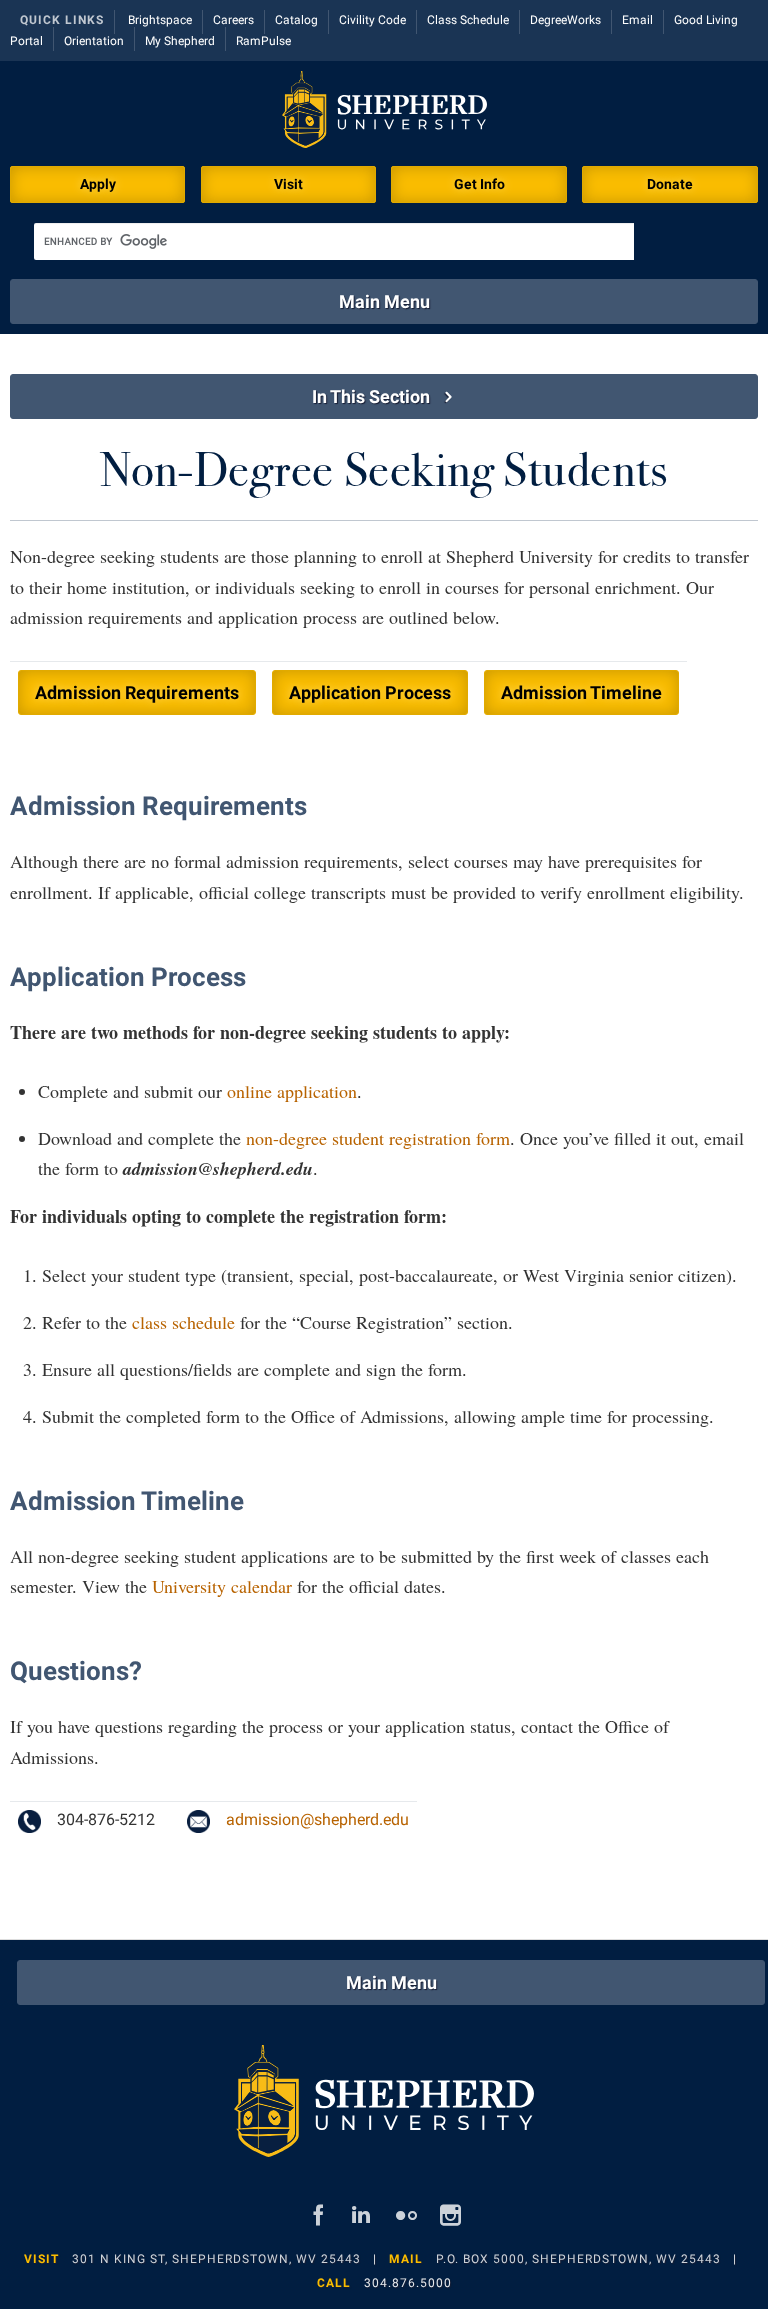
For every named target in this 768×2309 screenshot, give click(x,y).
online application (292, 1091)
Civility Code (372, 20)
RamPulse (263, 41)
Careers (233, 20)
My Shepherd (180, 41)
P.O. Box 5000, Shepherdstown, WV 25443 (578, 2259)
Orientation (94, 41)
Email (637, 20)
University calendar (222, 1586)
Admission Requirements (137, 692)
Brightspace (160, 20)
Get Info (479, 184)
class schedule (183, 1322)
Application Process (370, 692)
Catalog (296, 20)
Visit (288, 184)
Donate (670, 184)
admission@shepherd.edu (317, 1819)
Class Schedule (468, 20)
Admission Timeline (581, 692)
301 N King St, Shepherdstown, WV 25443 (216, 2259)
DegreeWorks (565, 20)
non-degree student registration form (378, 1138)
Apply (98, 184)
